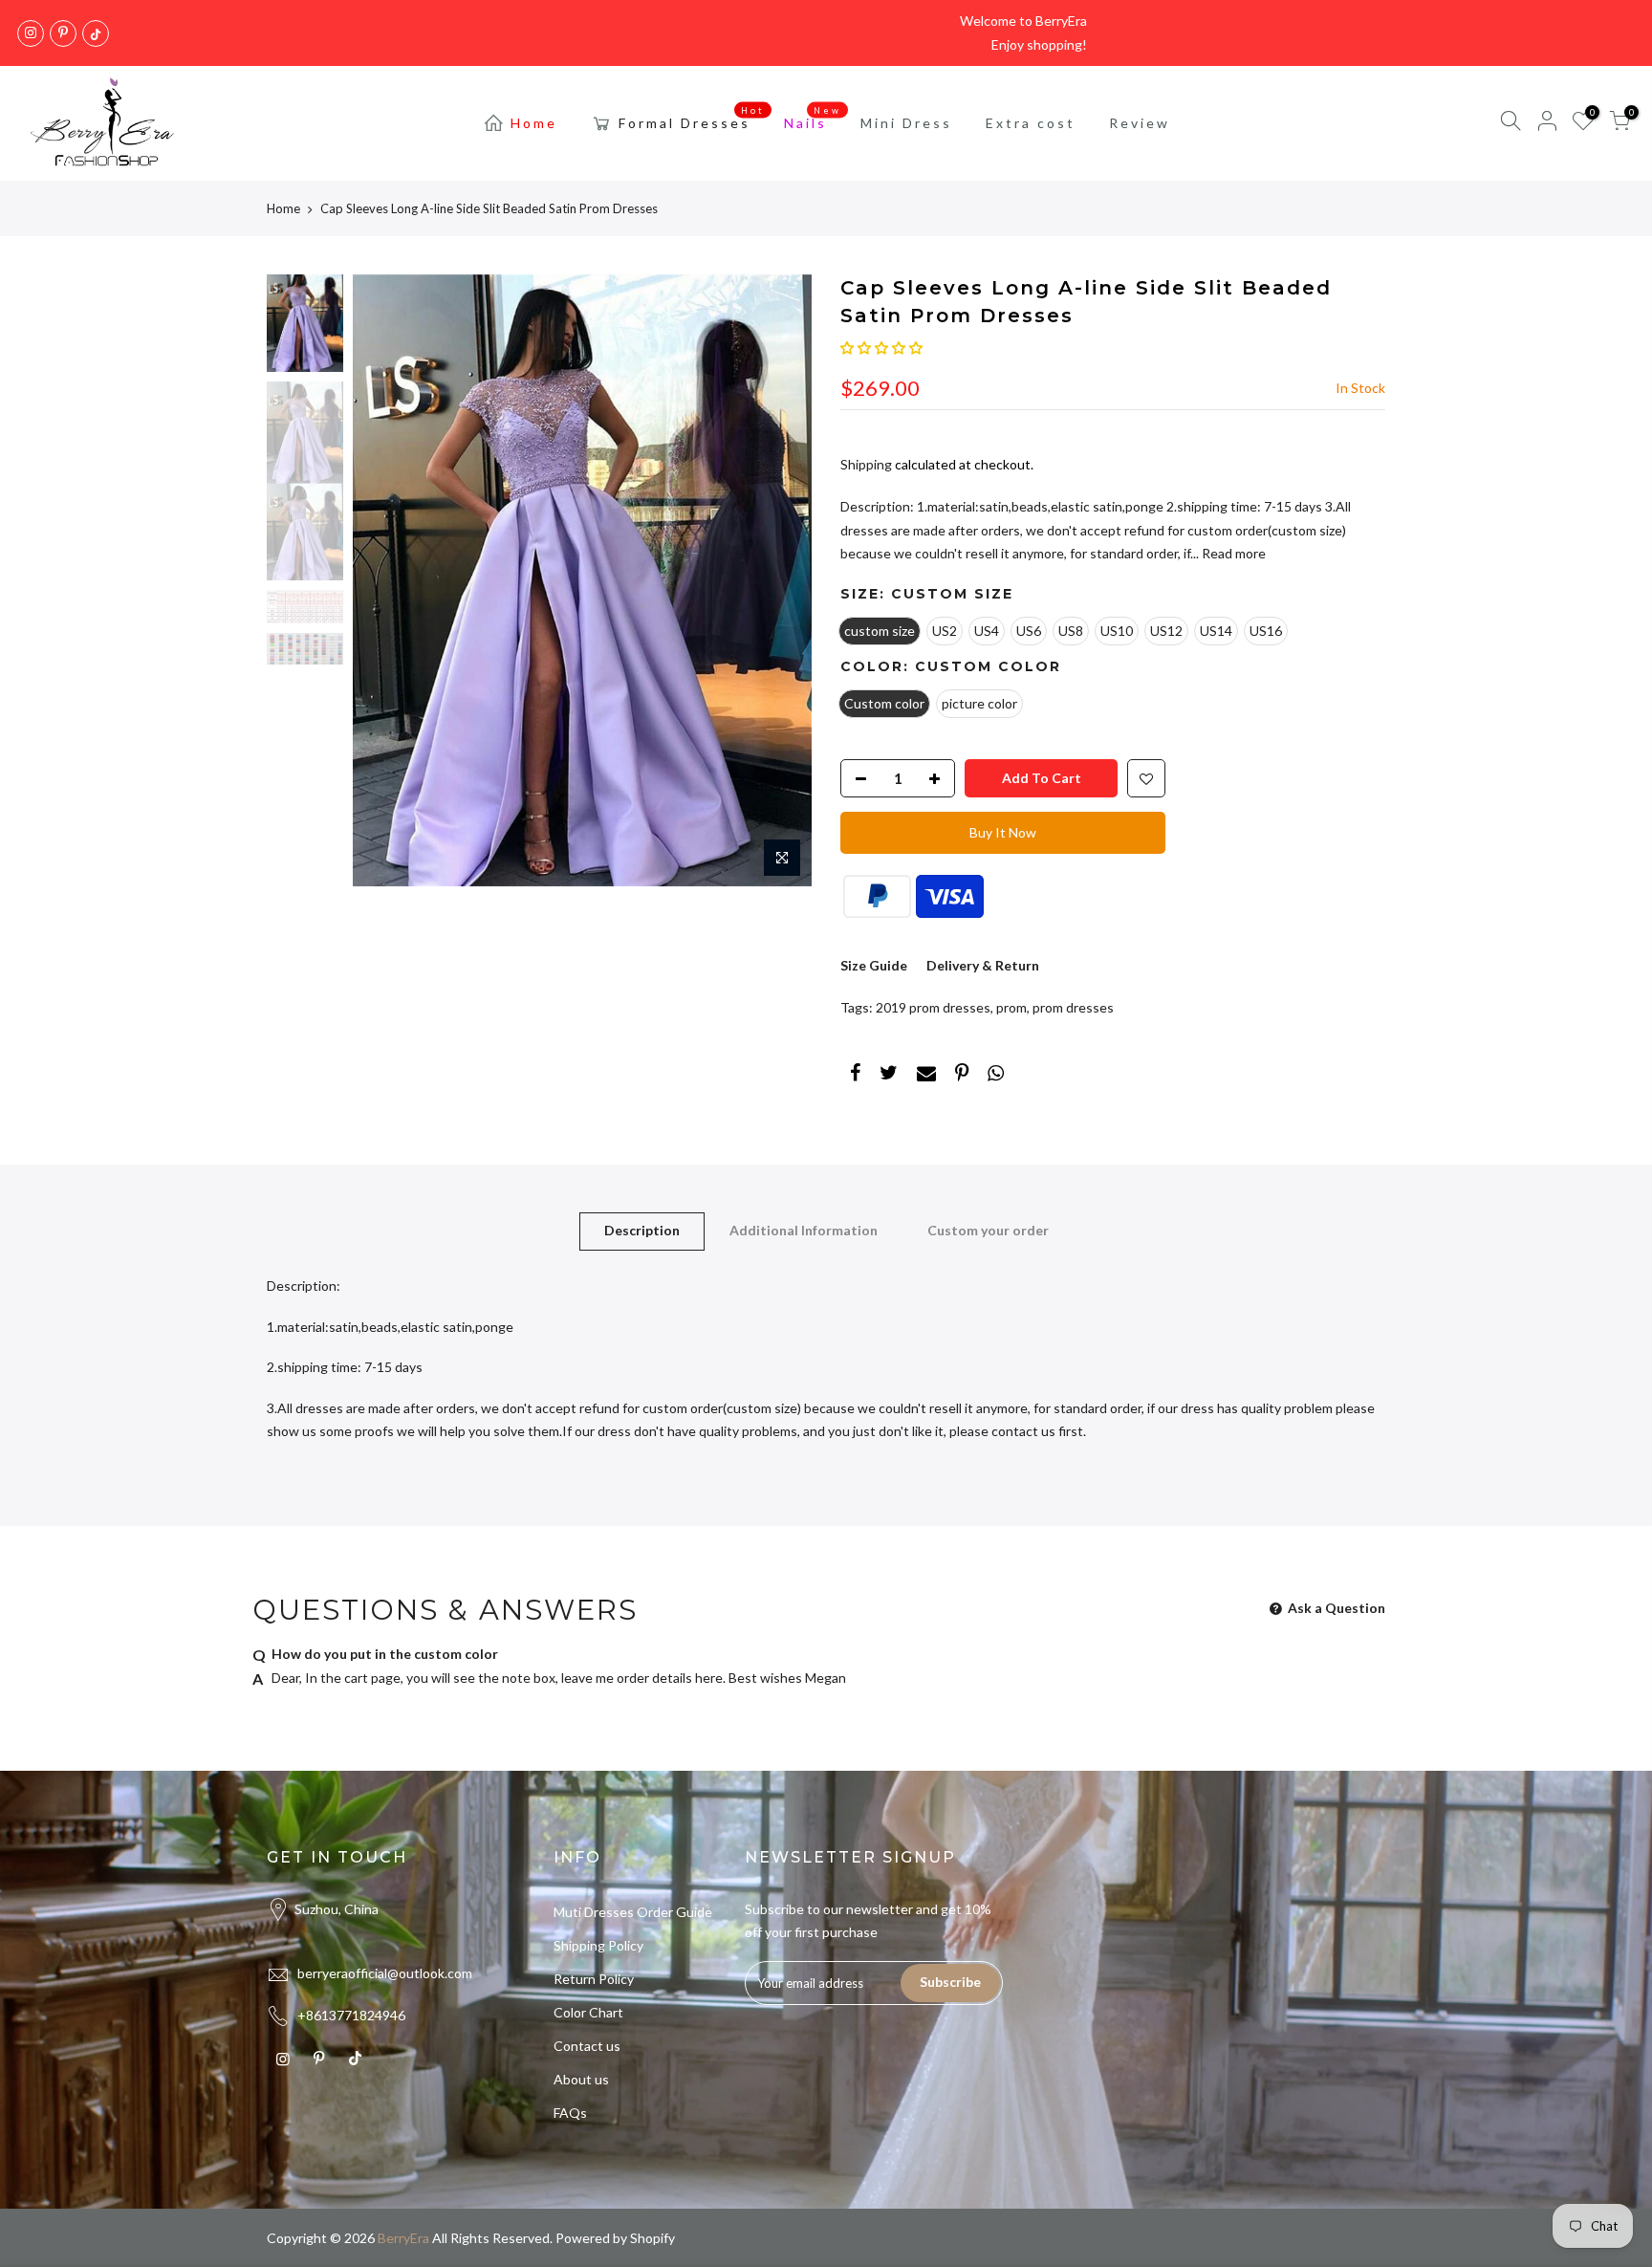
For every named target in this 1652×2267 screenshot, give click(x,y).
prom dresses (1073, 1007)
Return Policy (594, 1979)
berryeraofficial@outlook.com (385, 1973)
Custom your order (988, 1230)
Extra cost (1031, 123)
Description (642, 1230)
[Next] (778, 580)
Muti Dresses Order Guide (633, 1912)
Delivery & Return (983, 965)
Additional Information (804, 1230)
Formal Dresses (692, 119)
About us (581, 2079)
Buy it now (1003, 832)
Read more (1232, 553)
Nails (813, 119)
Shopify (652, 2238)
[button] (881, 348)
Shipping (866, 464)
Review (1140, 123)
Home (534, 123)
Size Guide (874, 965)
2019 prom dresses (933, 1007)
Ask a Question (1335, 1608)
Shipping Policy (598, 1945)
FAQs (570, 2113)
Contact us (587, 2046)
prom (1011, 1007)
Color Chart (588, 2012)
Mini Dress (906, 123)
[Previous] (386, 580)
